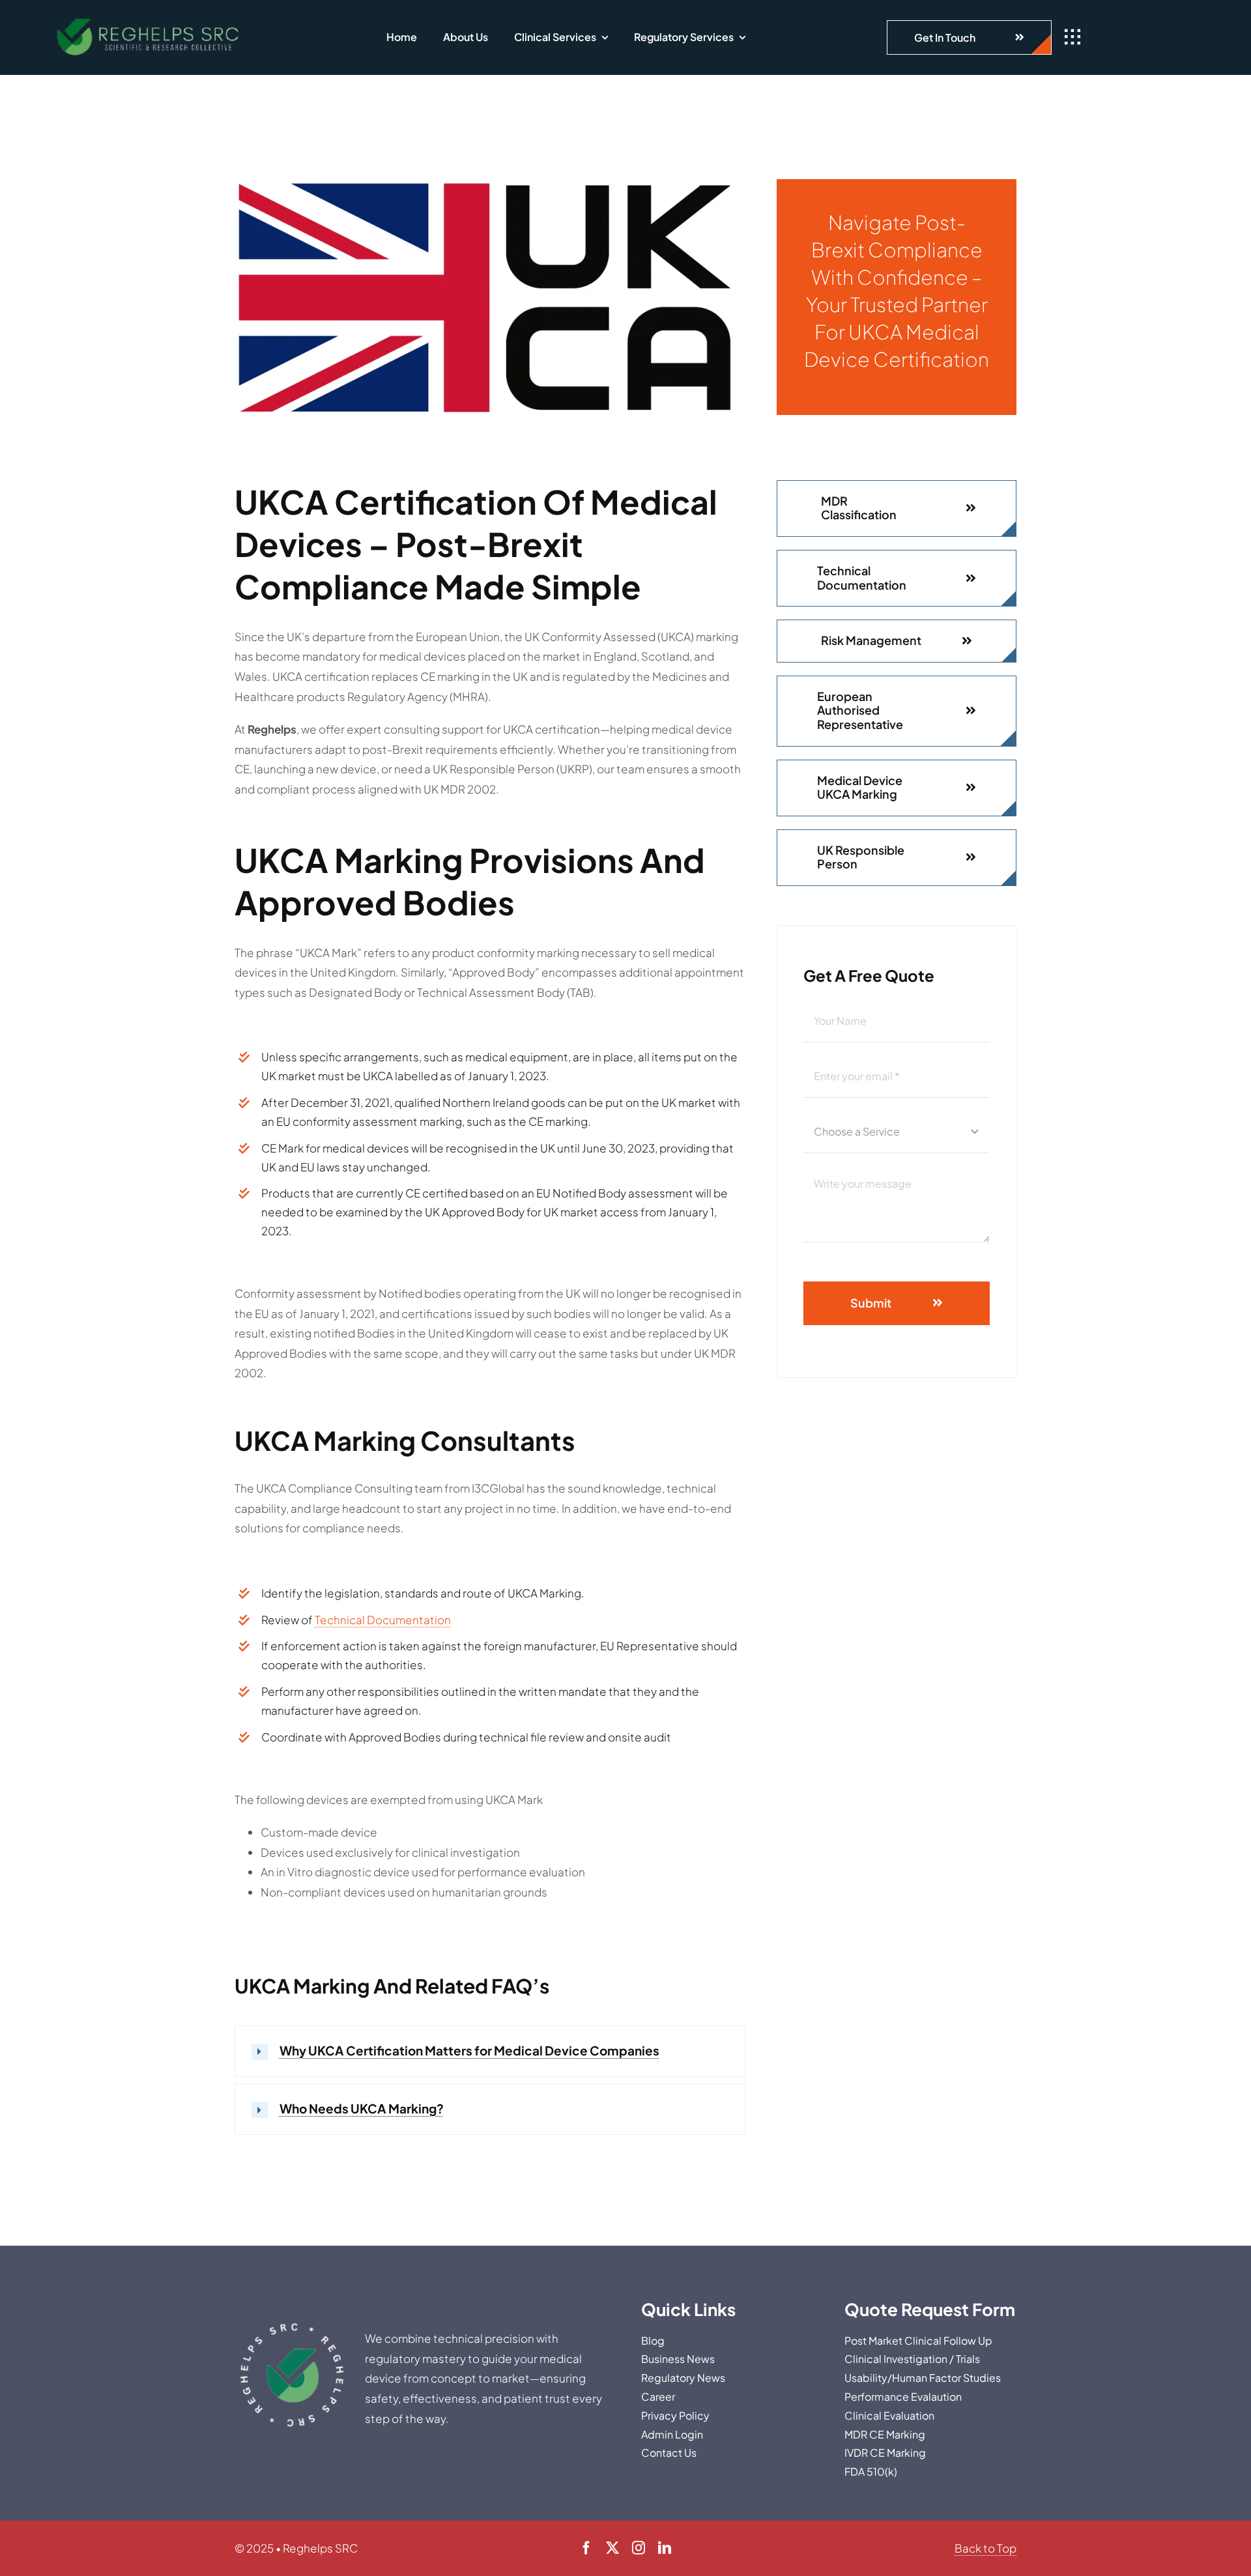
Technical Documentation (383, 1620)
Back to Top (985, 2548)
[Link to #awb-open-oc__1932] (1072, 37)
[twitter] (612, 2548)
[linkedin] (665, 2548)
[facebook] (586, 2548)
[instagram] (639, 2548)
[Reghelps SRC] (149, 20)
